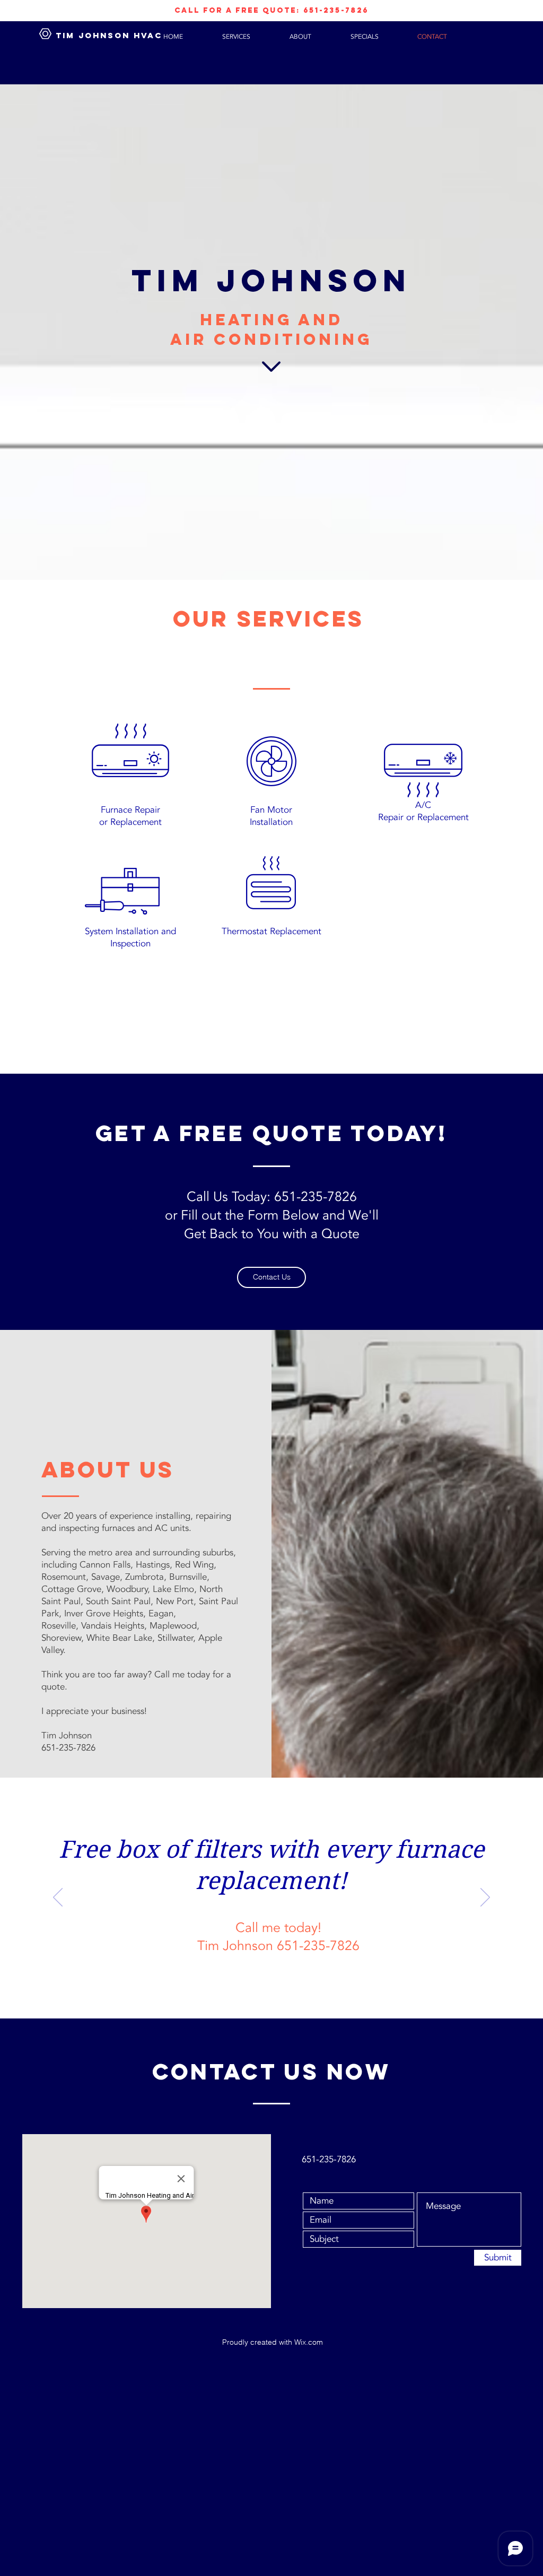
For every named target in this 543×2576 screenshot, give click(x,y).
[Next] (485, 1898)
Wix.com (309, 2342)
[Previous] (58, 1898)
